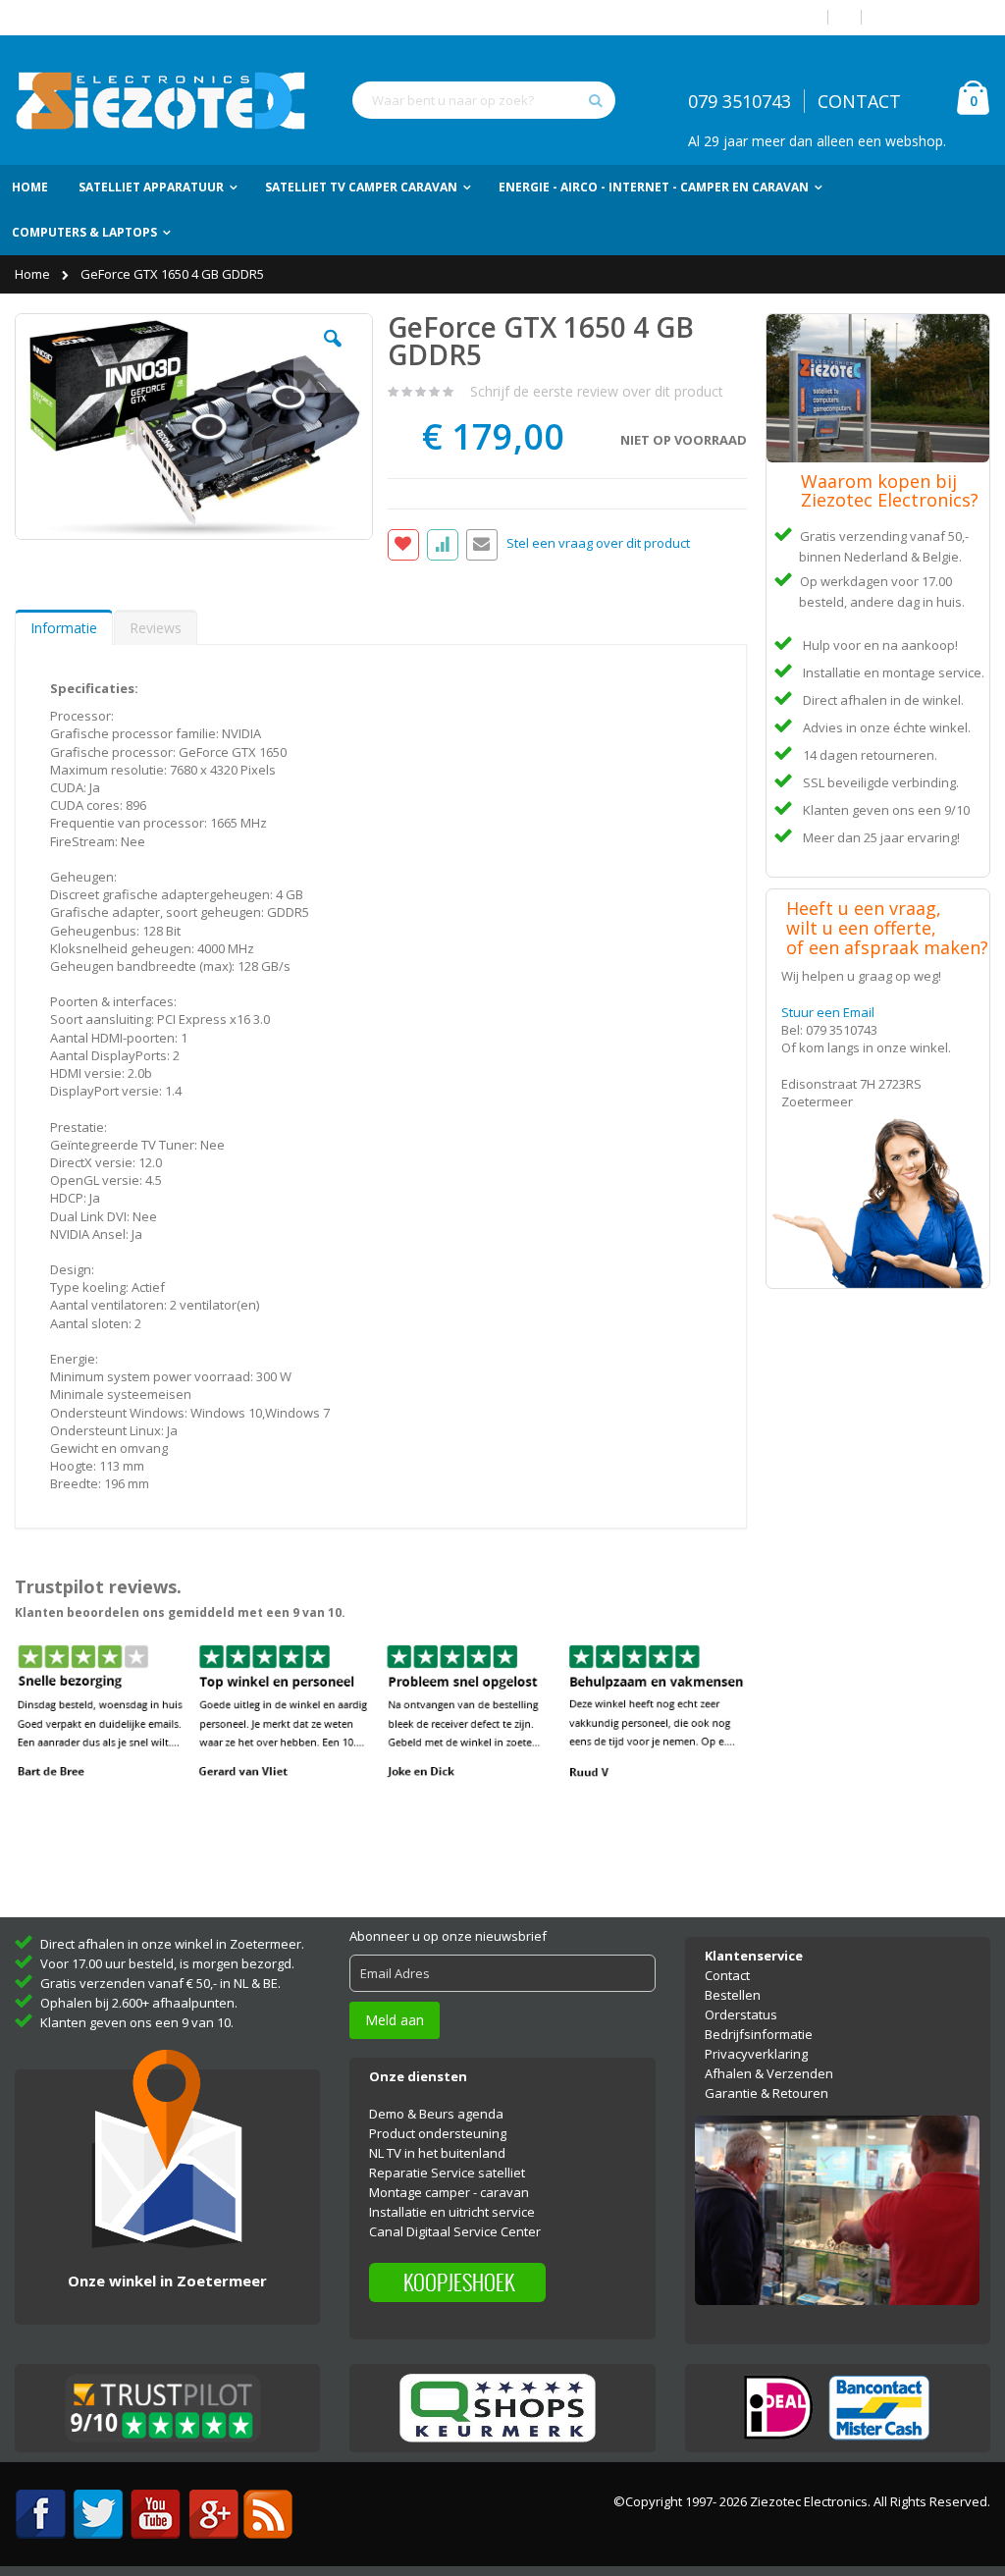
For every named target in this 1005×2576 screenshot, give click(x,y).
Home (34, 274)
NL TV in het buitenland (437, 2153)
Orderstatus (741, 2014)
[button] (333, 353)
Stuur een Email (828, 1012)
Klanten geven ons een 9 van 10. (137, 2022)
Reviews (156, 628)
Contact (727, 1975)
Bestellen (733, 1995)
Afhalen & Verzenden (769, 2073)
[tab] (64, 627)
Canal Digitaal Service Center (455, 2231)
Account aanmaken (933, 17)
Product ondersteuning (438, 2133)
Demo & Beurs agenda (436, 2114)
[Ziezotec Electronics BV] (162, 100)
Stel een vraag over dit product (598, 544)
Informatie (64, 628)
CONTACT (859, 101)
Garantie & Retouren (767, 2093)
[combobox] (484, 100)
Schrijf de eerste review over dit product (597, 391)
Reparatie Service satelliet (447, 2173)
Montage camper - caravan (449, 2192)
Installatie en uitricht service (452, 2212)
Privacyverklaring (756, 2054)
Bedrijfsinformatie (759, 2034)
